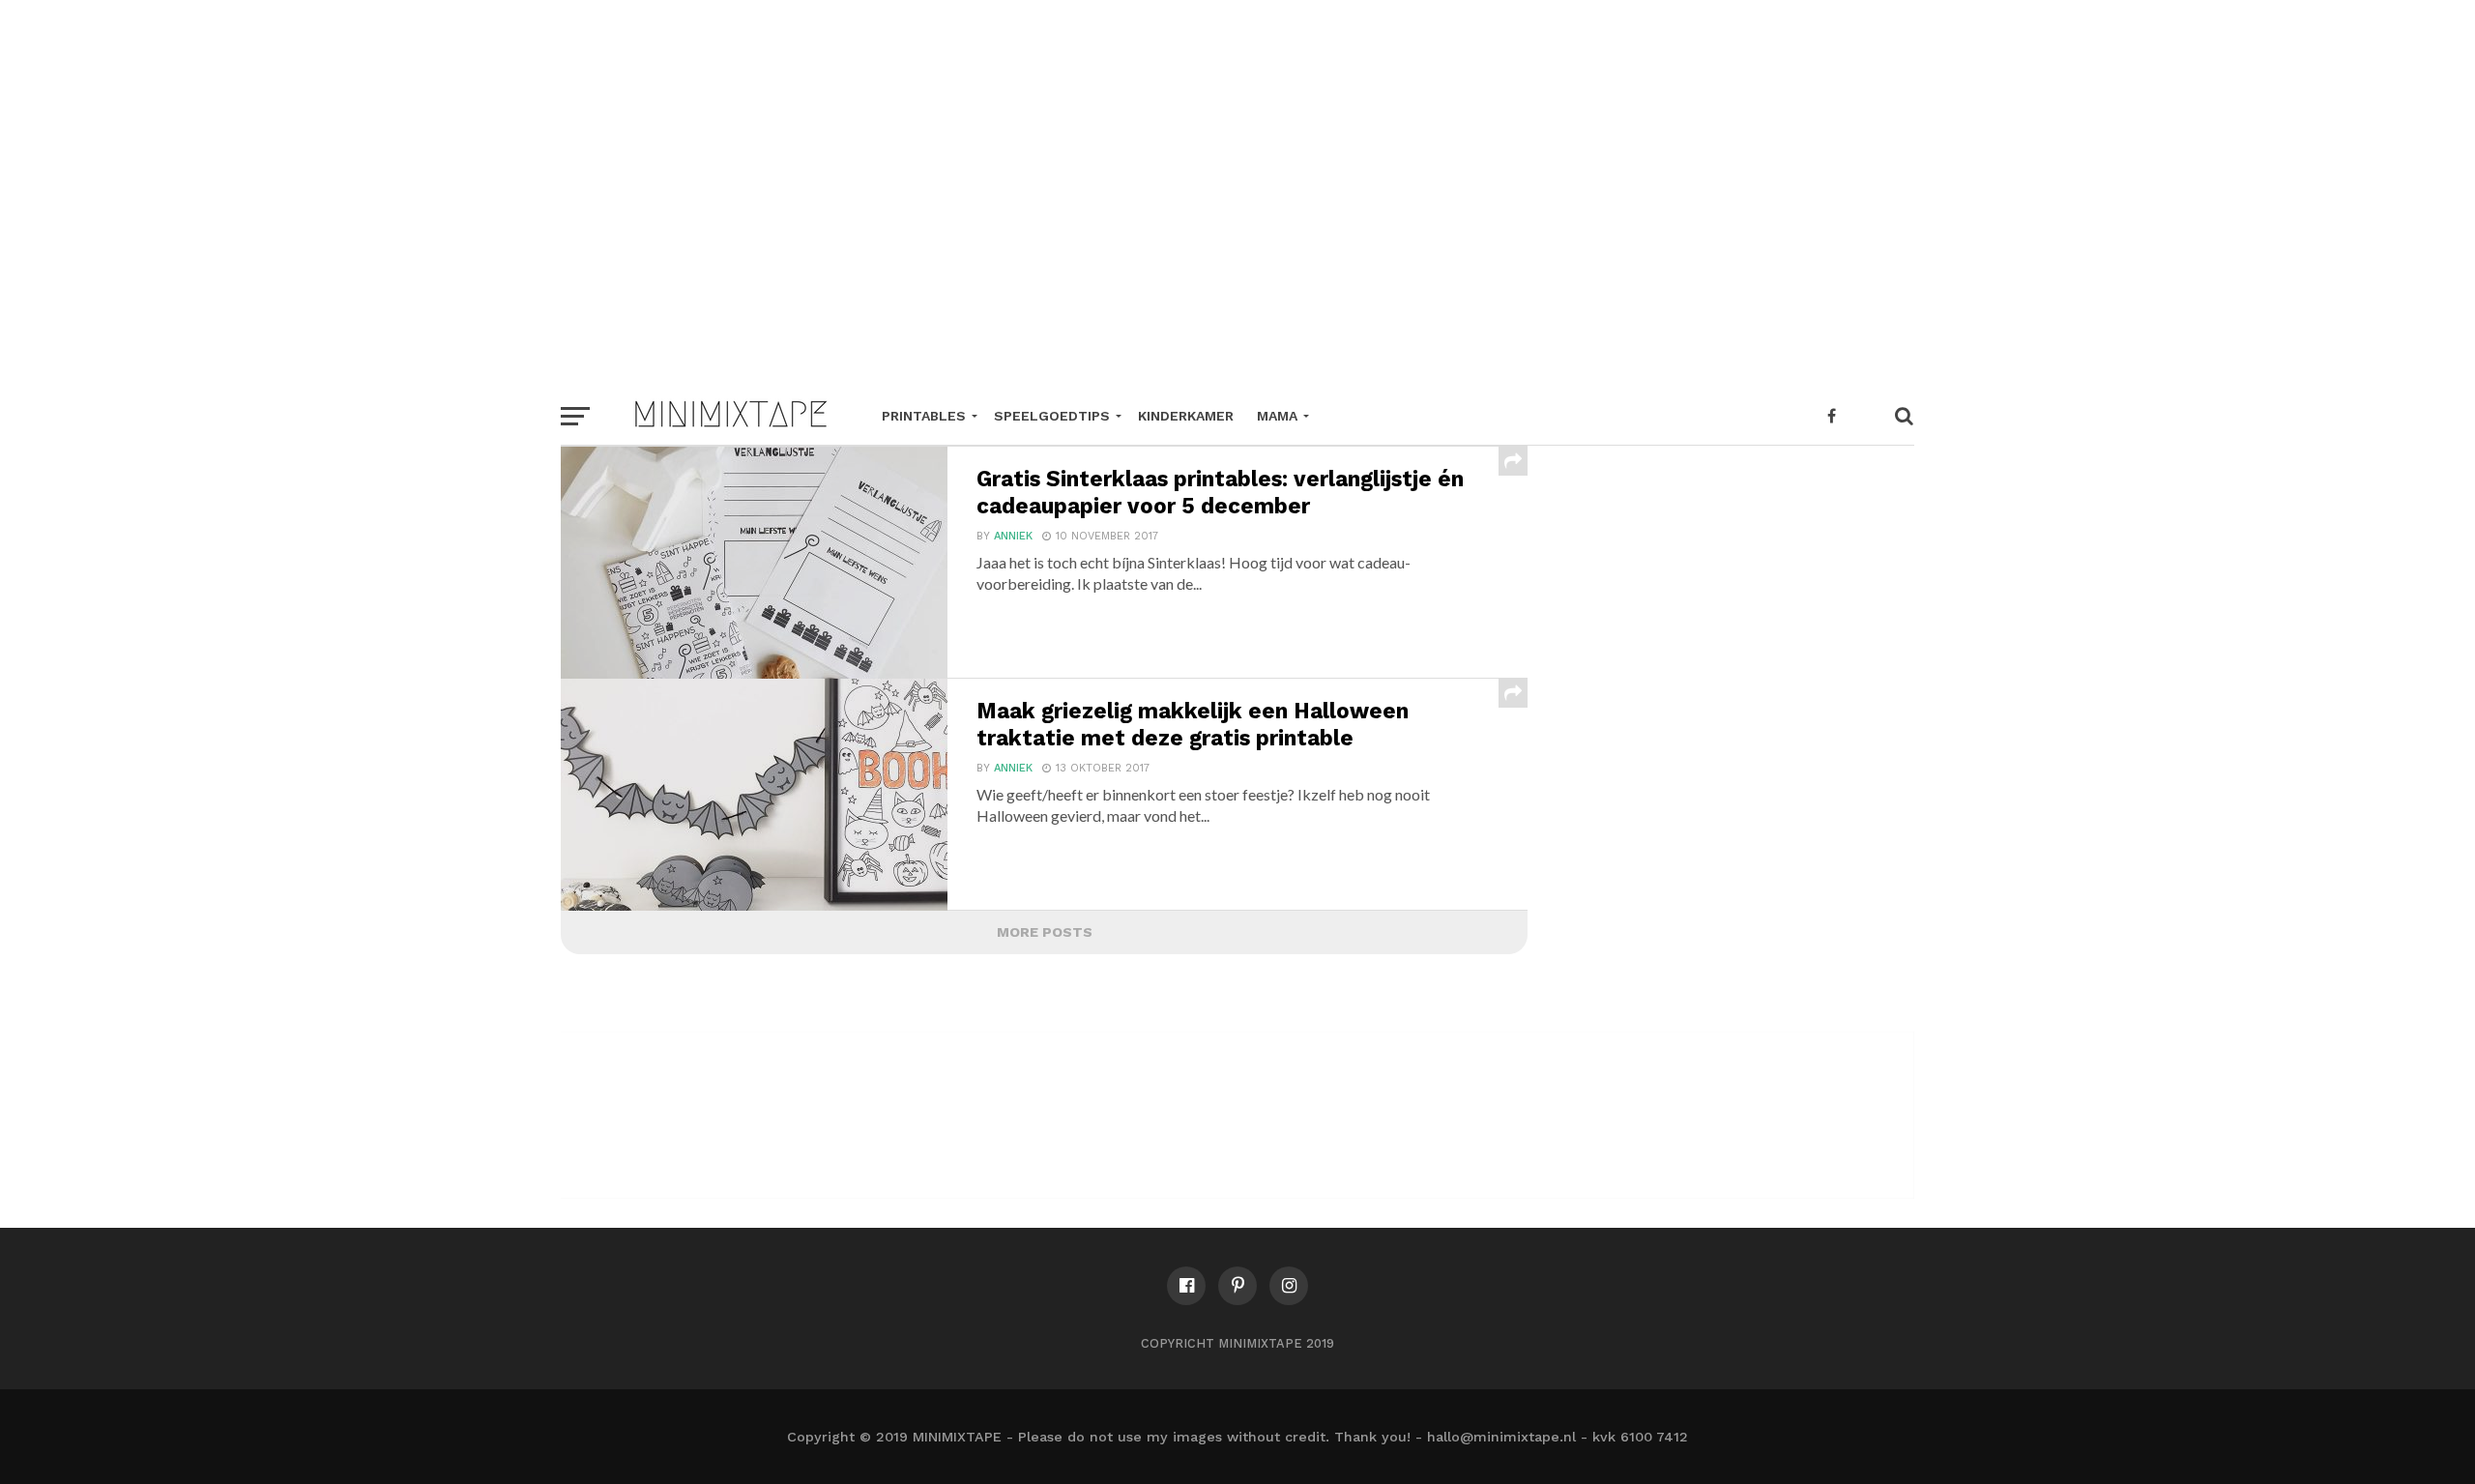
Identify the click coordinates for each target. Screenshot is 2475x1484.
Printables (924, 416)
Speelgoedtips (1052, 416)
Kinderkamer (1186, 416)
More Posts (1045, 932)
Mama (1277, 416)
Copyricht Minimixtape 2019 (1237, 1343)
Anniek (1013, 536)
